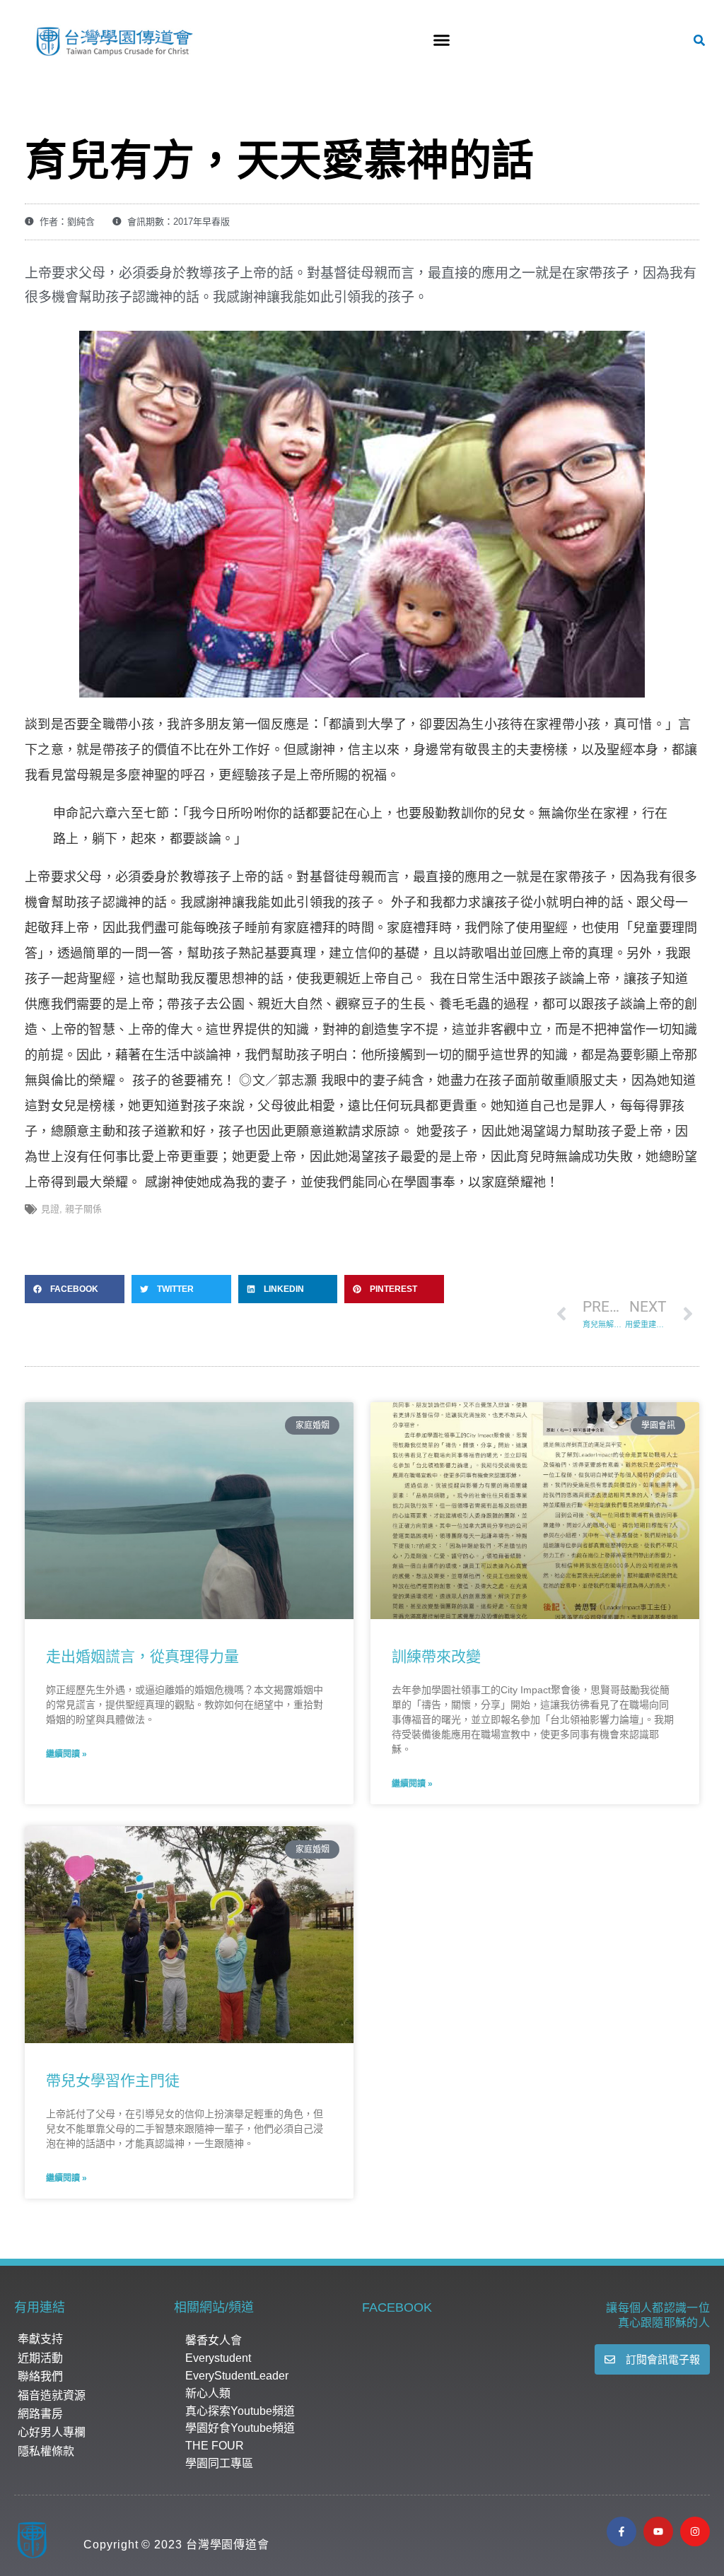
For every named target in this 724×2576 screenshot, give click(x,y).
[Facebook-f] (621, 2531)
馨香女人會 (214, 2340)
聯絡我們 (40, 2376)
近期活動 (40, 2358)
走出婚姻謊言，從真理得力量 (142, 1656)
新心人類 (208, 2393)
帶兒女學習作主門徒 (113, 2080)
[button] (441, 40)
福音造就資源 (52, 2395)
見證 (50, 1209)
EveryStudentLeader (237, 2376)
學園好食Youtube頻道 (240, 2428)
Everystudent (218, 2358)
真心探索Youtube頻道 (240, 2411)
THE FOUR (215, 2446)
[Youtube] (658, 2531)
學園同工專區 (219, 2463)
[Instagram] (695, 2531)
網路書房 (40, 2414)
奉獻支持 (40, 2339)
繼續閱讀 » (66, 1754)
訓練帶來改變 (436, 1656)
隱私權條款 (46, 2451)
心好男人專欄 (52, 2432)
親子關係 (83, 1209)
